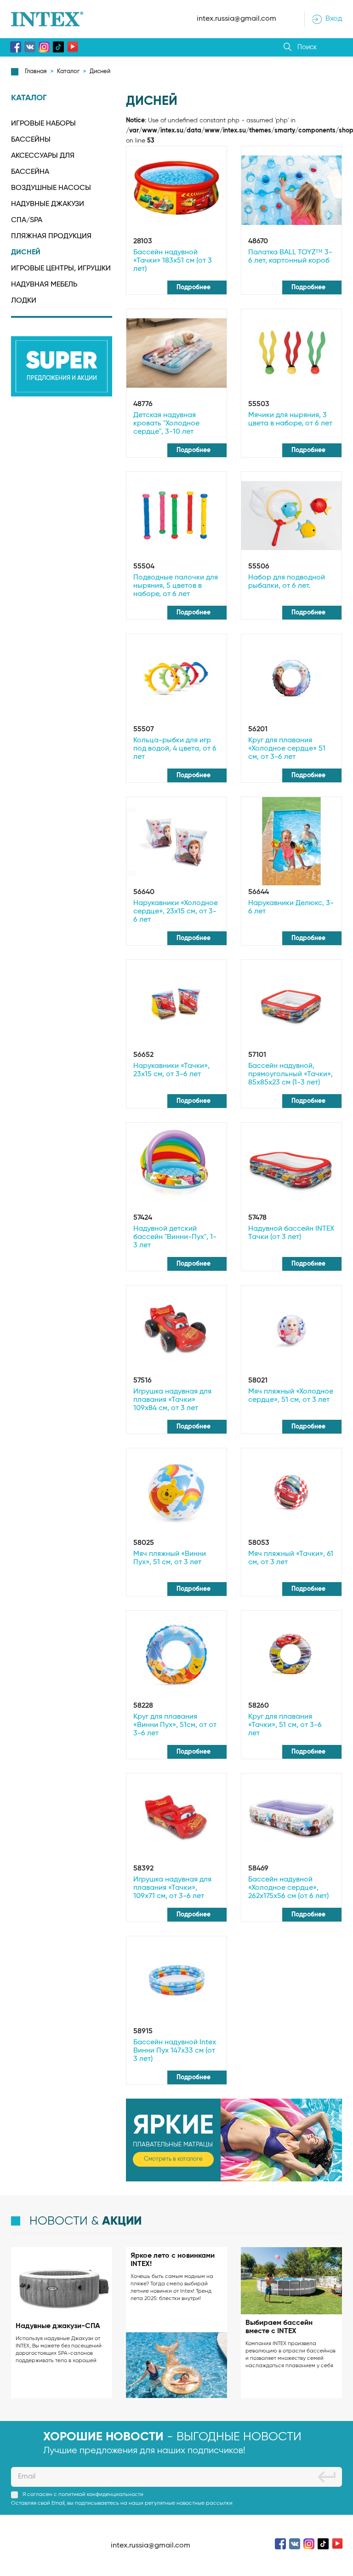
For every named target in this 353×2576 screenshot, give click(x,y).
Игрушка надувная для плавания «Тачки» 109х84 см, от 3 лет (172, 1400)
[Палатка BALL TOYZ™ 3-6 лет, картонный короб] (291, 190)
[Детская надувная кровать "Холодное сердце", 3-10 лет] (176, 353)
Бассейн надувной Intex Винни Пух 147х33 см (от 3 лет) (175, 2051)
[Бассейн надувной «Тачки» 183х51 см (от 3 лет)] (176, 190)
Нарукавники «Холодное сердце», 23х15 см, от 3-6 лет (176, 912)
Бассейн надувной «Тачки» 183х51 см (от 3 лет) (173, 261)
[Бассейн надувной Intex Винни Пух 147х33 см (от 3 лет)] (176, 1980)
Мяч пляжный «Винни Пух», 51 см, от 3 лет (170, 1558)
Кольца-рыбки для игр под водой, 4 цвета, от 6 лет (175, 749)
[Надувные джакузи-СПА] (62, 2282)
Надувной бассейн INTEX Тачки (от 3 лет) (291, 1233)
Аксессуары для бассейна (43, 164)
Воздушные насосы (51, 188)
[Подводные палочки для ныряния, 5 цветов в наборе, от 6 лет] (176, 516)
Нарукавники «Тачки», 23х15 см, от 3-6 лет (171, 1070)
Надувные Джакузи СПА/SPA (48, 212)
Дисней (26, 252)
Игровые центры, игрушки (61, 269)
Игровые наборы (43, 124)
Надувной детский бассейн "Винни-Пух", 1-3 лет (175, 1237)
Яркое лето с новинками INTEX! (173, 2260)
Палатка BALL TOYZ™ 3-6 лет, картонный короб (290, 257)
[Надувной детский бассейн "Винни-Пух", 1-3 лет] (176, 1167)
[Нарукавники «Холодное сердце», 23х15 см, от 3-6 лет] (176, 841)
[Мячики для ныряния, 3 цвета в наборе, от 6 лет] (291, 353)
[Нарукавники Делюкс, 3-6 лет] (291, 841)
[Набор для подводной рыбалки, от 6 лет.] (291, 516)
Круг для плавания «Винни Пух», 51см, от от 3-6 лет (175, 1725)
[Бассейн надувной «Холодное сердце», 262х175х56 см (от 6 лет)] (291, 1818)
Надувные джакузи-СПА (58, 2326)
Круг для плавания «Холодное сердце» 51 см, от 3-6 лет (287, 749)
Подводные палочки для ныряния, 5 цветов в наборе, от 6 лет (176, 586)
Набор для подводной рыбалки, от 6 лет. (287, 582)
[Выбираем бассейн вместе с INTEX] (291, 2281)
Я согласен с (83, 2495)
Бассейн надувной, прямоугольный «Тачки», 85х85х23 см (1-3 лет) (290, 1074)
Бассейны (31, 140)
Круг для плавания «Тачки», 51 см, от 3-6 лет (285, 1725)
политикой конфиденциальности (101, 2495)
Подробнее (194, 287)
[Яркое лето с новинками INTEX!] (176, 2365)
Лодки (24, 301)
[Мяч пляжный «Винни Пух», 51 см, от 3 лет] (176, 1492)
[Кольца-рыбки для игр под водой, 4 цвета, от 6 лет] (176, 678)
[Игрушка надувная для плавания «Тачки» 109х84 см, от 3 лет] (176, 1330)
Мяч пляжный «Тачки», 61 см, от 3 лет (291, 1558)
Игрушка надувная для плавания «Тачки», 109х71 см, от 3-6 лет (172, 1888)
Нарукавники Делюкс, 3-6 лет (291, 907)
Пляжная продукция (51, 236)
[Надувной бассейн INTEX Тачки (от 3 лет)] (291, 1167)
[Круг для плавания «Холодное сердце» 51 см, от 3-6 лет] (291, 678)
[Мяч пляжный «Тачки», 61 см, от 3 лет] (291, 1492)
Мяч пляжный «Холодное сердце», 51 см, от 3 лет (291, 1396)
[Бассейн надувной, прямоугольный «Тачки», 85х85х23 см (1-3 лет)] (291, 1004)
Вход (334, 19)
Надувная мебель (44, 285)
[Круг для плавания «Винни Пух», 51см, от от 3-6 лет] (176, 1655)
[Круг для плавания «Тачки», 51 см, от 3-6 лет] (291, 1655)
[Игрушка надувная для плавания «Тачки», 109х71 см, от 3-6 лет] (176, 1818)
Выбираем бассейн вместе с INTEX (279, 2327)
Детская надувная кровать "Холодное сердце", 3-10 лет (166, 424)
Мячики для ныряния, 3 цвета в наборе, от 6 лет (290, 419)
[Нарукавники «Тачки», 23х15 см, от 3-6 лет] (176, 1004)
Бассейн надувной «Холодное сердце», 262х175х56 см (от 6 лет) (288, 1888)
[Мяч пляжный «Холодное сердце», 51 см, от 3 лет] (291, 1330)
